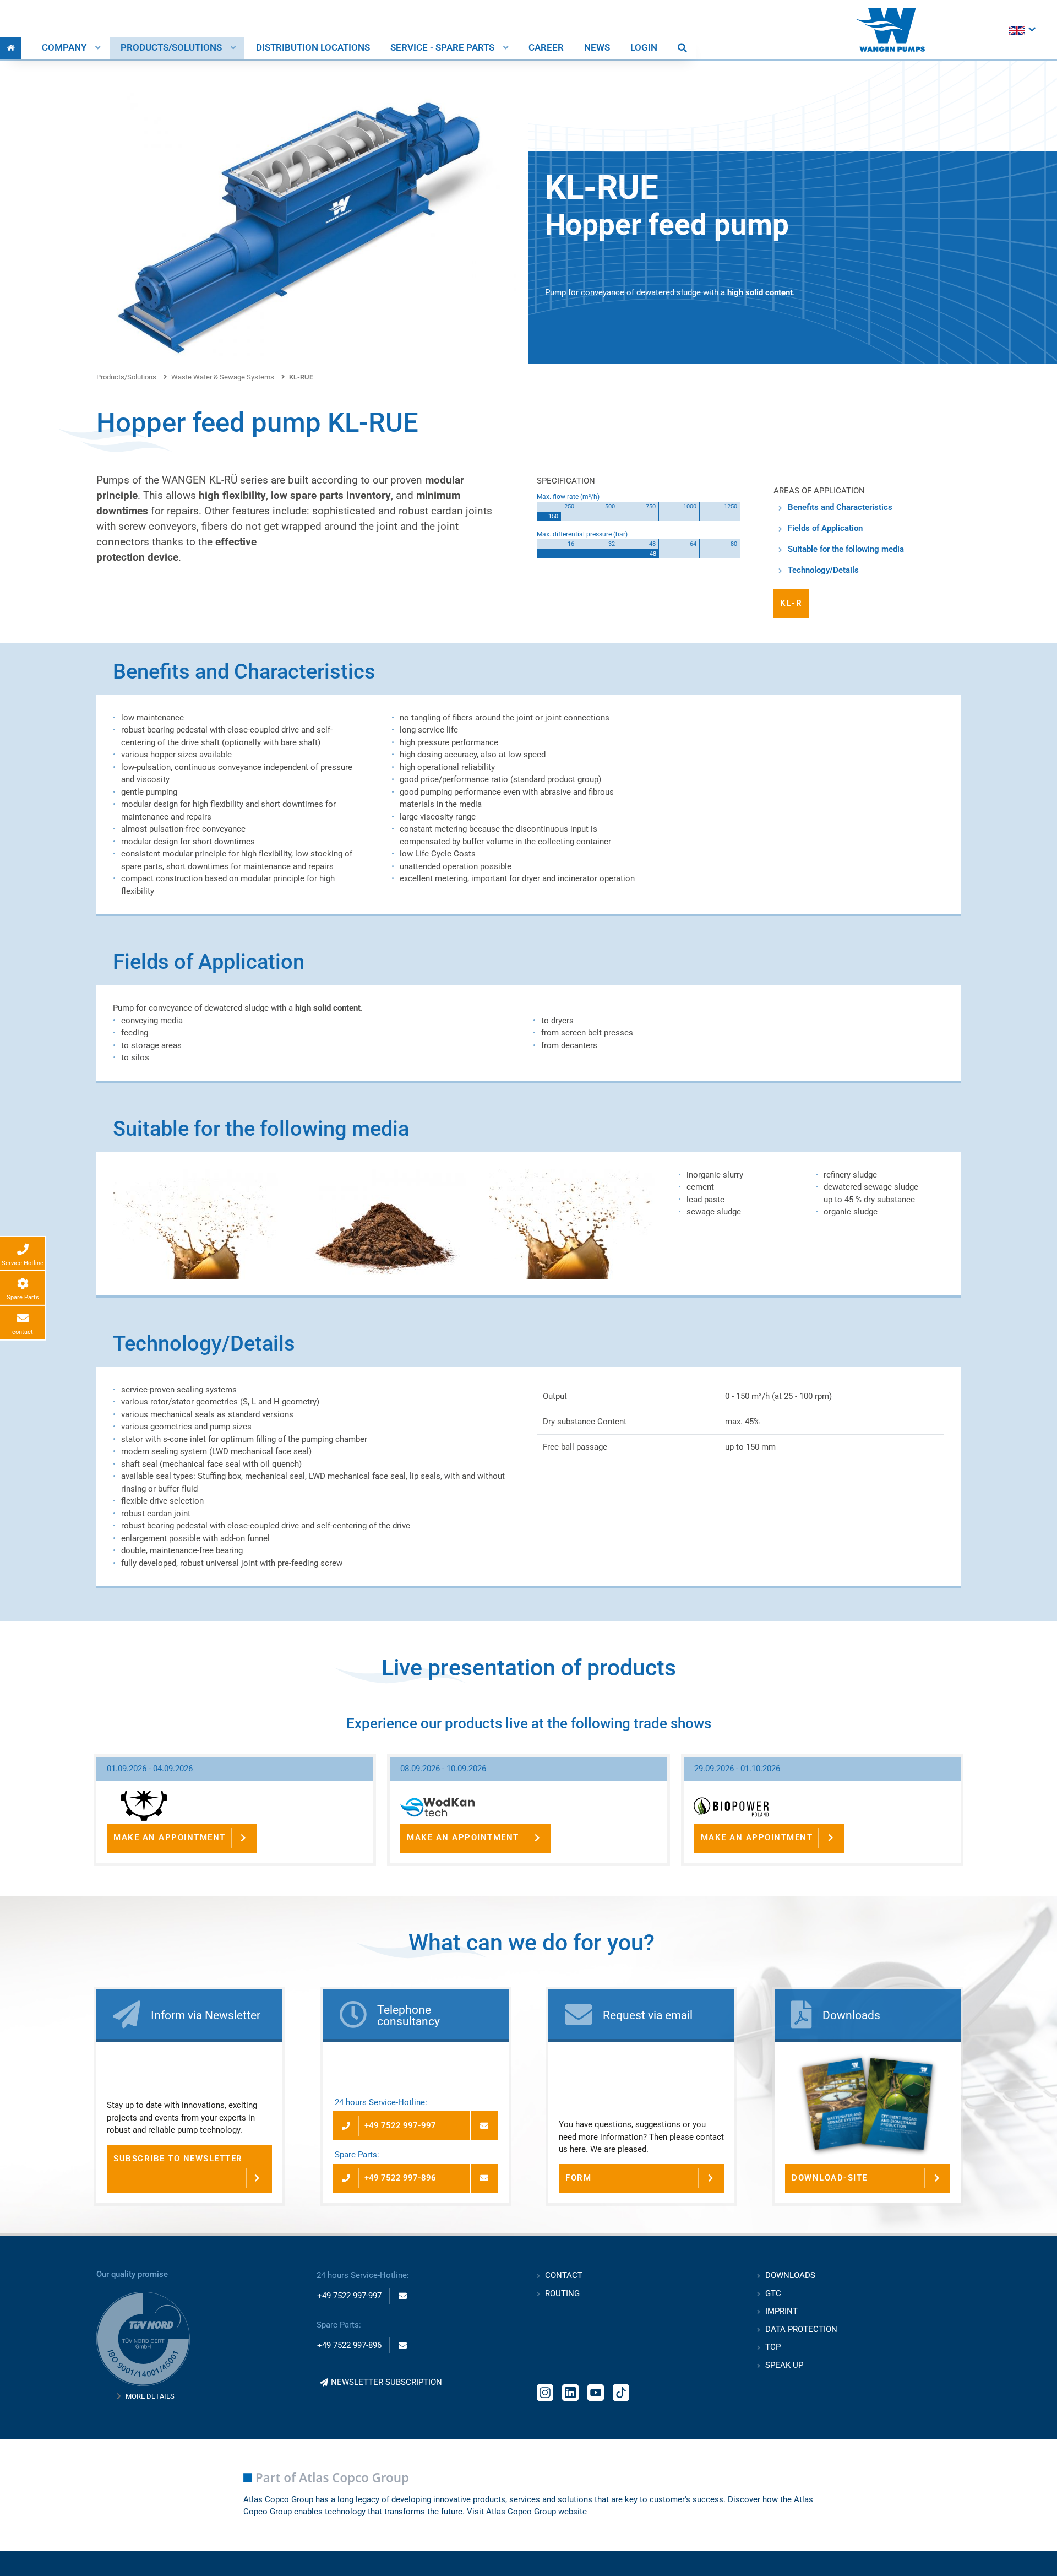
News (597, 48)
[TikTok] (621, 2391)
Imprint (781, 2311)
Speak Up (784, 2365)
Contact (564, 2275)
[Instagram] (545, 2391)
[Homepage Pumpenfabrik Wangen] (890, 30)
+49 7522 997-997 (400, 2125)
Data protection (801, 2329)
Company (64, 48)
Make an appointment (170, 1837)
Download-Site (830, 2178)
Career (546, 48)
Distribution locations (313, 48)
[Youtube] (596, 2391)
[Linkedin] (570, 2391)
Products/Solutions (171, 48)
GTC (773, 2293)
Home (11, 48)
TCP (773, 2347)
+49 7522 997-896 (400, 2178)
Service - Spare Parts (442, 48)
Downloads (790, 2275)
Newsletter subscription (386, 2382)
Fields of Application (825, 528)
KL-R (791, 603)
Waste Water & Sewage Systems (223, 377)
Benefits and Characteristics (840, 507)
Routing (562, 2293)
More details (150, 2396)
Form (578, 2178)
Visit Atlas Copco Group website (527, 2512)
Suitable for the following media (846, 549)
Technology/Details (823, 570)
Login (644, 48)
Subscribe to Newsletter (178, 2159)
